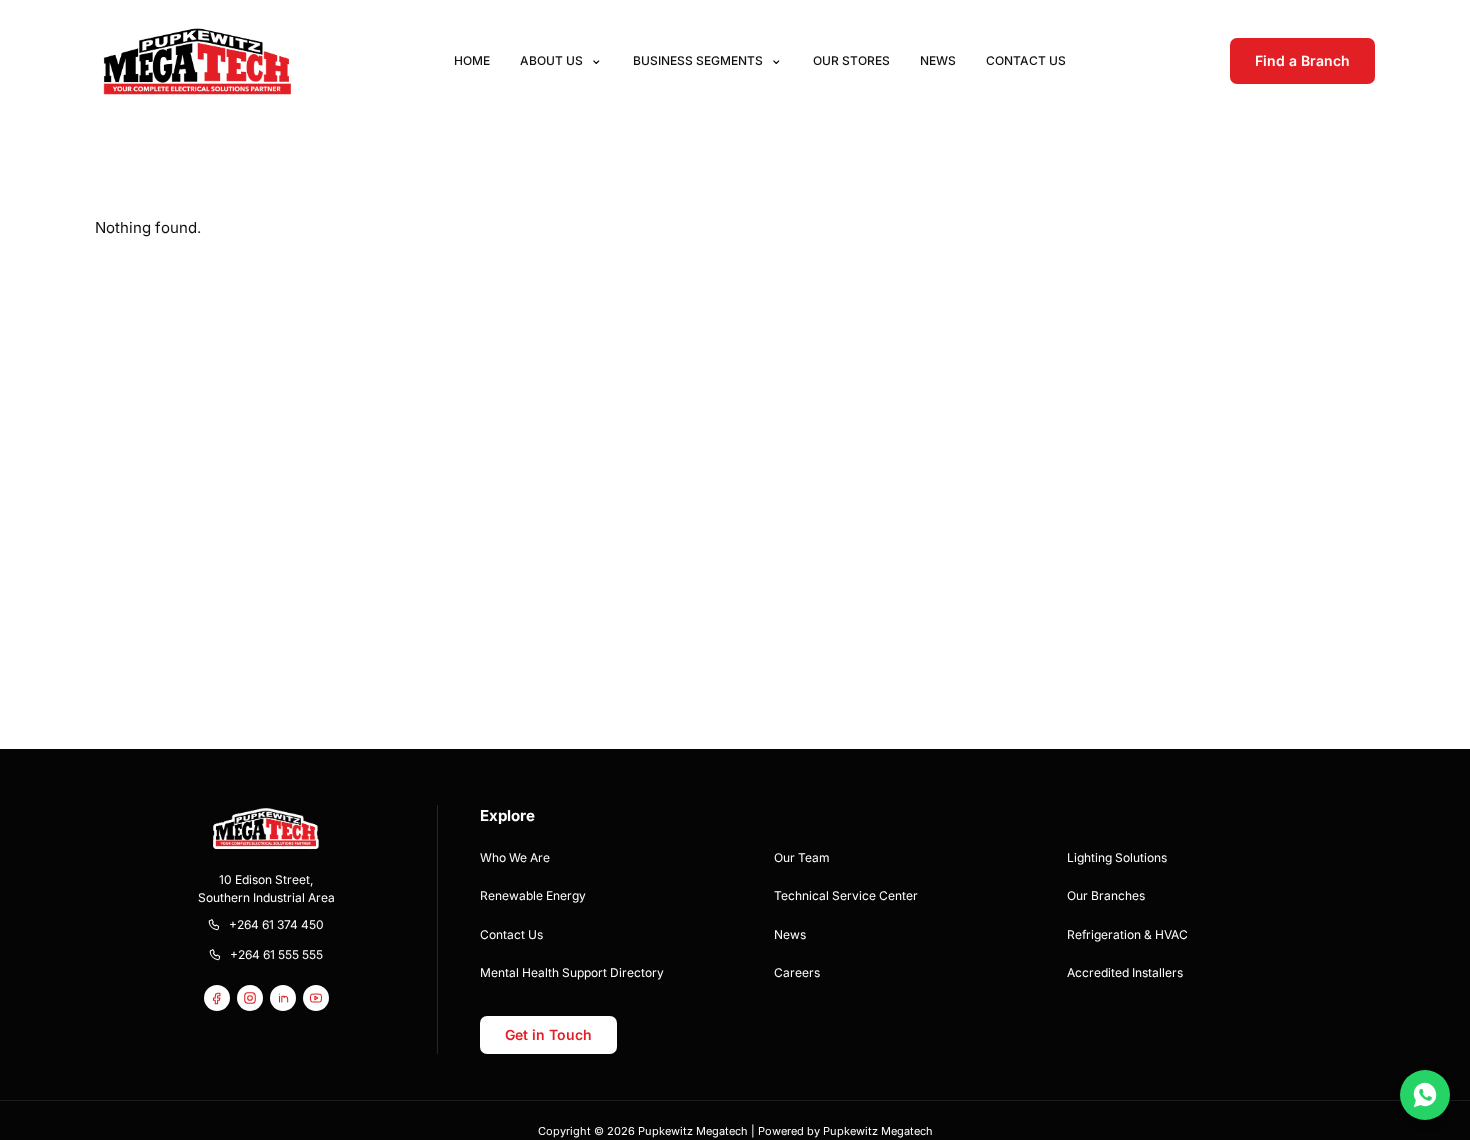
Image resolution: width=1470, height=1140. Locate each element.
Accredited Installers (1125, 972)
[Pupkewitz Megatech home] (197, 60)
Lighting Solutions (1117, 857)
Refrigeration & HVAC (1127, 934)
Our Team (802, 857)
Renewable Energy (533, 895)
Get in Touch (548, 1034)
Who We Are (515, 857)
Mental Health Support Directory (572, 972)
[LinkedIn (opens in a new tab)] (283, 998)
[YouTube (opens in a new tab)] (316, 998)
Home (472, 60)
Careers (797, 972)
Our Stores (851, 60)
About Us (551, 60)
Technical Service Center (846, 895)
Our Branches (1106, 895)
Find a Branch (1302, 60)
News (938, 60)
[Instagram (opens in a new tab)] (250, 998)
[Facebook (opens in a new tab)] (217, 998)
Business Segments (698, 60)
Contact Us (1026, 60)
